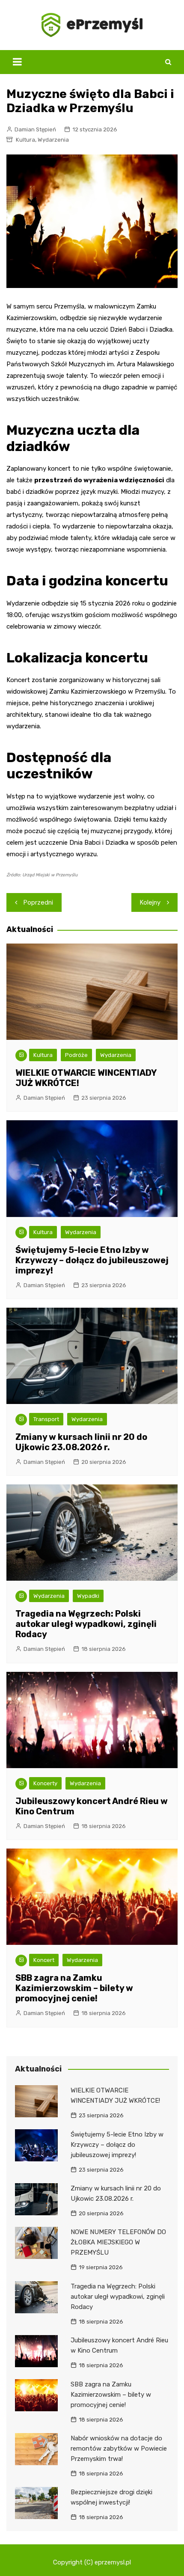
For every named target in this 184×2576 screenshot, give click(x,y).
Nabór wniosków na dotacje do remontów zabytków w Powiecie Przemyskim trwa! (119, 2448)
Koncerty (45, 1783)
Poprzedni (38, 902)
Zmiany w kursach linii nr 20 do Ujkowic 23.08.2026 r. (81, 1442)
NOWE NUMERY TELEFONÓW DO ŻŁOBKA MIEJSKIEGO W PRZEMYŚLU (118, 2242)
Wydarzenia (53, 140)
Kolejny (150, 902)
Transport (46, 1419)
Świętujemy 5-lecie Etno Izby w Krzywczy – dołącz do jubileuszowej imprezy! (92, 1260)
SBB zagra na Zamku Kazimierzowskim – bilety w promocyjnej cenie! (74, 1988)
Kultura (25, 140)
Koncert (44, 1960)
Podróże (76, 1055)
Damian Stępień (35, 129)
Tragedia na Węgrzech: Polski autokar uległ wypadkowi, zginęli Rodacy (86, 1624)
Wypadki (88, 1596)
